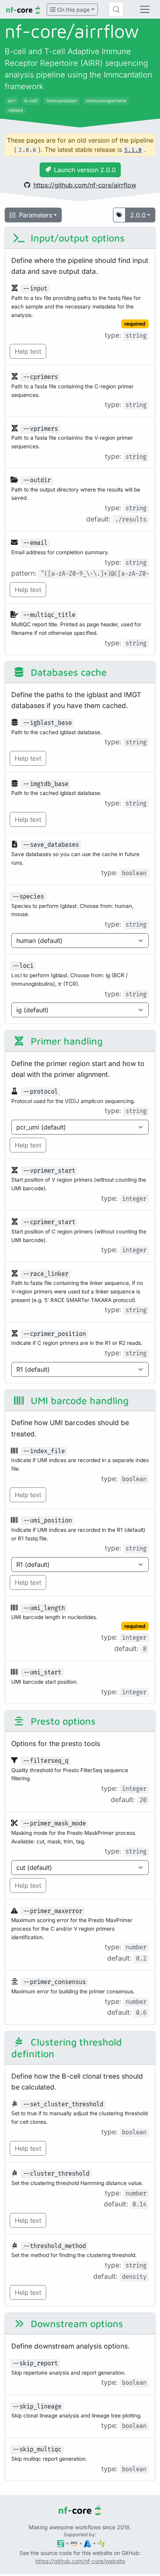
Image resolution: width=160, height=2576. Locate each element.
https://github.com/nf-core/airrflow (85, 185)
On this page (73, 10)
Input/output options (76, 238)
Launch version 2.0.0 (85, 170)
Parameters (36, 215)
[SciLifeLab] (101, 2543)
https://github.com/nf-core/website (80, 2561)
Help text (28, 351)
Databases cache (67, 672)
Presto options (62, 1721)
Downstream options (76, 2323)
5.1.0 (133, 150)
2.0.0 (138, 215)
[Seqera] (61, 2543)
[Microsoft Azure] (88, 2543)
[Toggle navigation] (145, 9)
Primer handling (65, 1041)
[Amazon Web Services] (74, 2543)
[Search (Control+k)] (116, 9)
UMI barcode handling (78, 1400)
